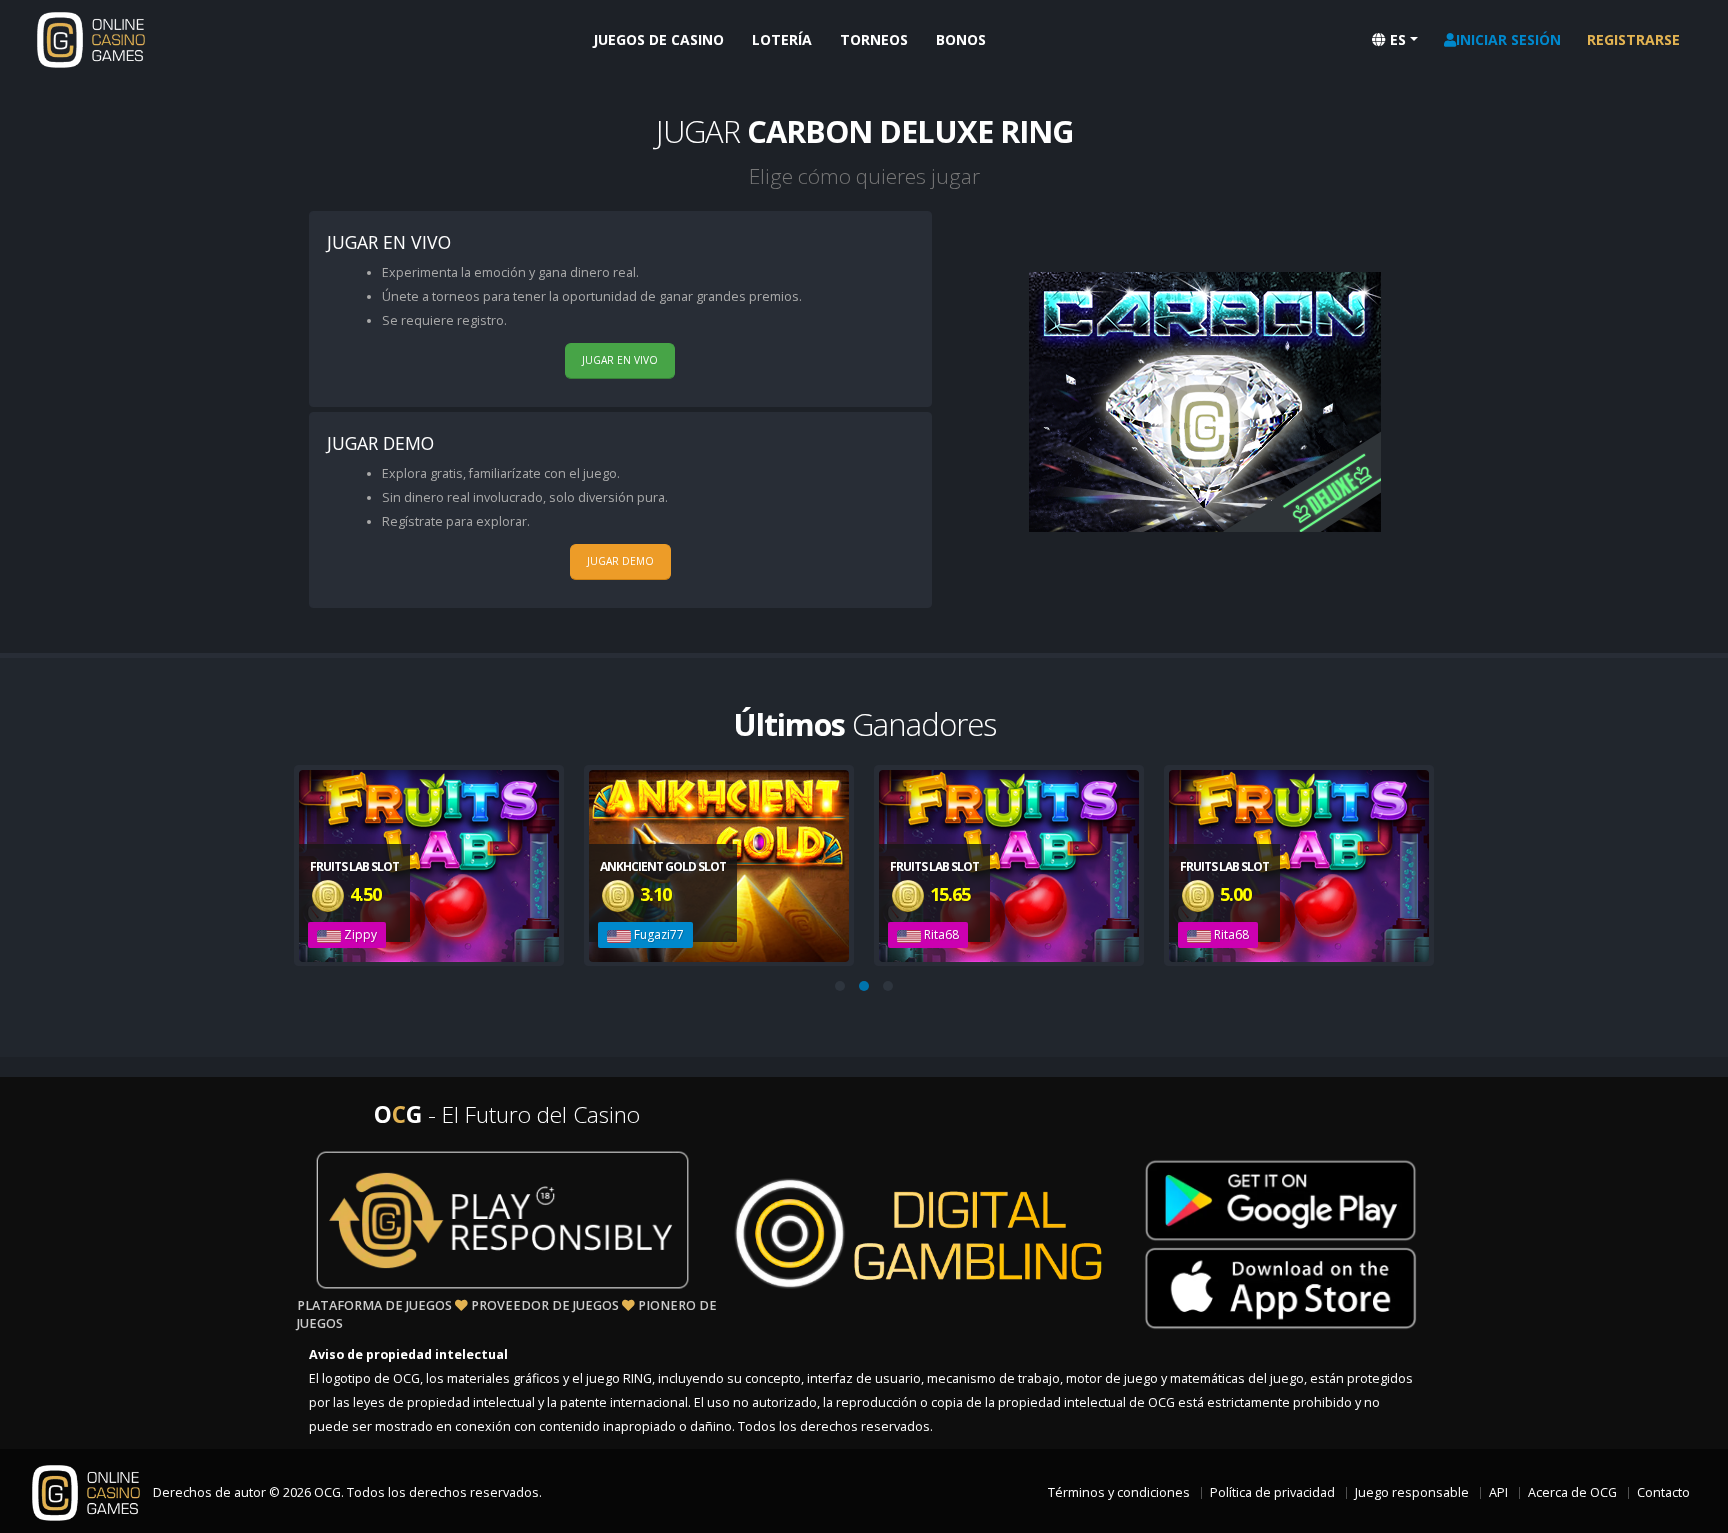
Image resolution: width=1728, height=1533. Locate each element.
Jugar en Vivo (620, 360)
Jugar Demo (620, 561)
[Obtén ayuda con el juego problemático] (503, 1220)
